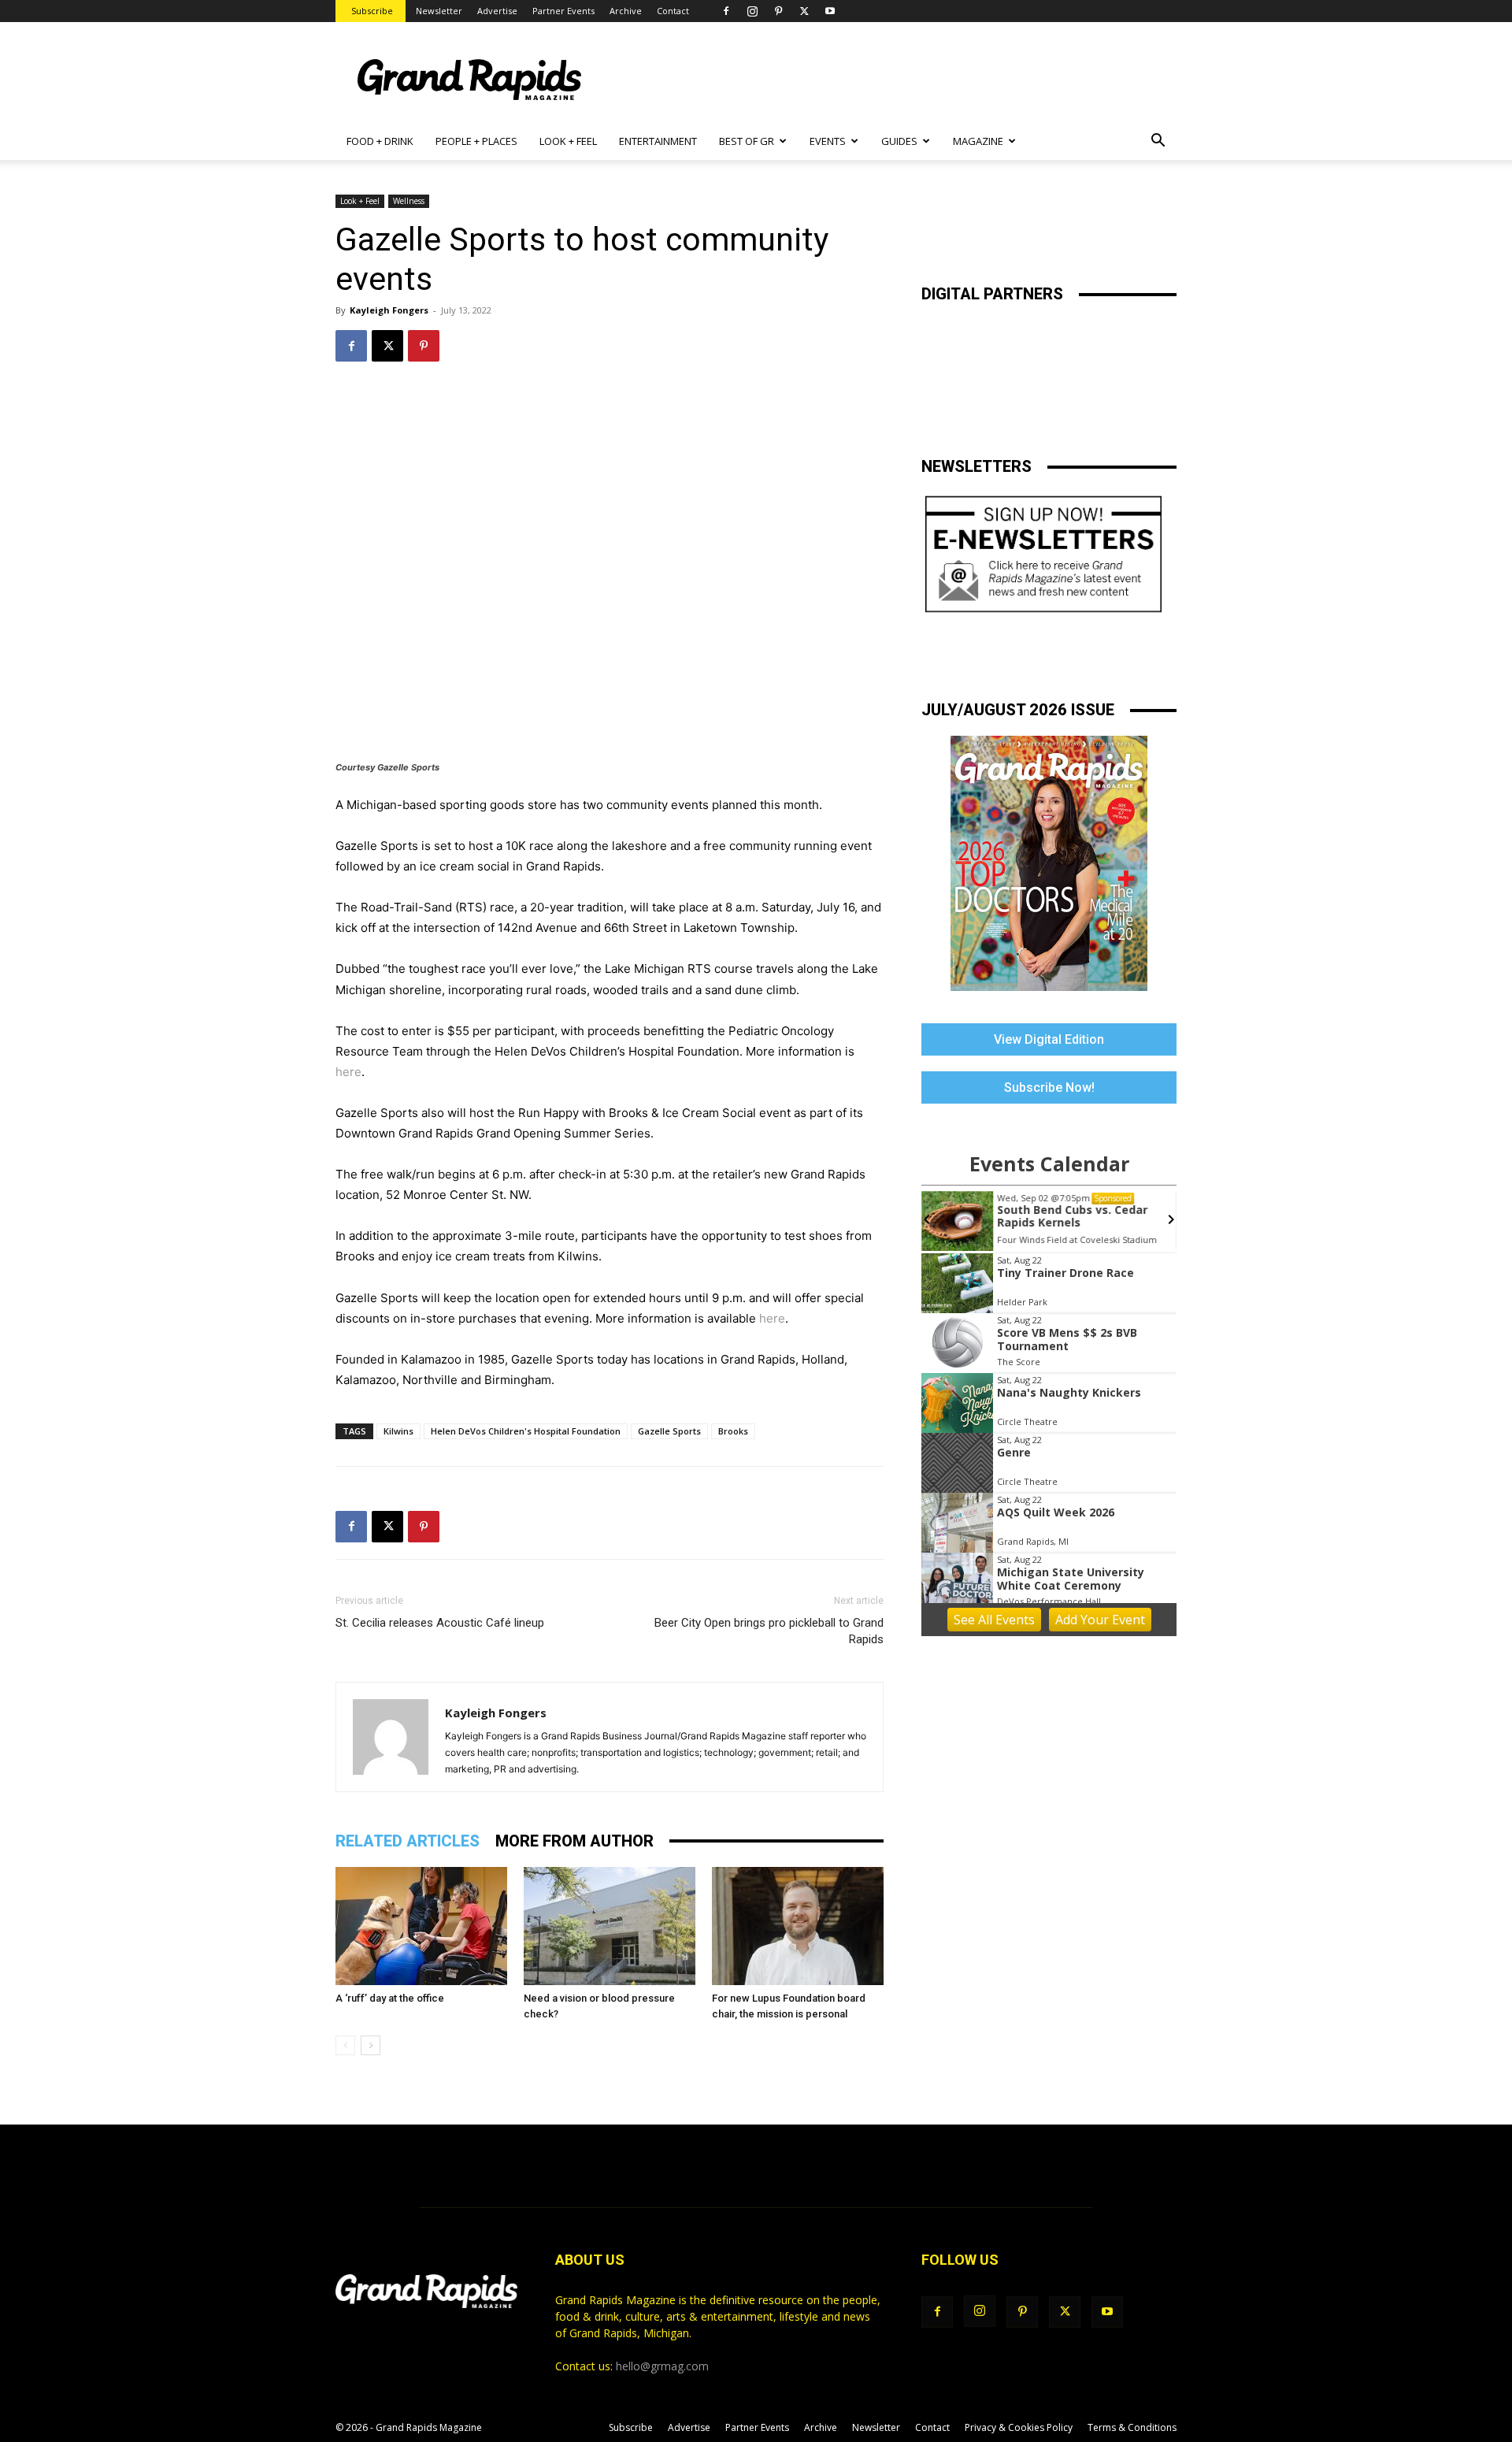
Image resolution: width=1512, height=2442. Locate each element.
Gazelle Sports (669, 1431)
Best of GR (747, 141)
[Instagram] (752, 11)
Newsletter (439, 11)
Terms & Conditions (1132, 2427)
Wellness (409, 201)
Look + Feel (360, 201)
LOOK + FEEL (568, 141)
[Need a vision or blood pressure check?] (610, 1926)
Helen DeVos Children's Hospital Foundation (526, 1431)
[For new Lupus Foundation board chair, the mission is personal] (798, 1926)
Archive (626, 11)
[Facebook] (726, 11)
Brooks (733, 1431)
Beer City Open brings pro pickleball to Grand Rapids (769, 1631)
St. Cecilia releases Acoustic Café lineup (440, 1623)
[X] (804, 11)
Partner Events (563, 11)
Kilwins (398, 1431)
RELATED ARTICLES (408, 1841)
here (348, 1072)
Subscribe (372, 11)
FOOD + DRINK (380, 141)
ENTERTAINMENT (658, 141)
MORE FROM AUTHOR (574, 1841)
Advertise (497, 11)
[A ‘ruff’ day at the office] (421, 1926)
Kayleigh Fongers (389, 310)
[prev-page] (345, 2045)
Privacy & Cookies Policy (1019, 2427)
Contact (673, 11)
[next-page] (371, 2045)
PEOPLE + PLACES (476, 141)
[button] (1158, 142)
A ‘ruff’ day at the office (390, 1998)
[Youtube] (830, 11)
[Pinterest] (778, 11)
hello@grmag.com (662, 2366)
